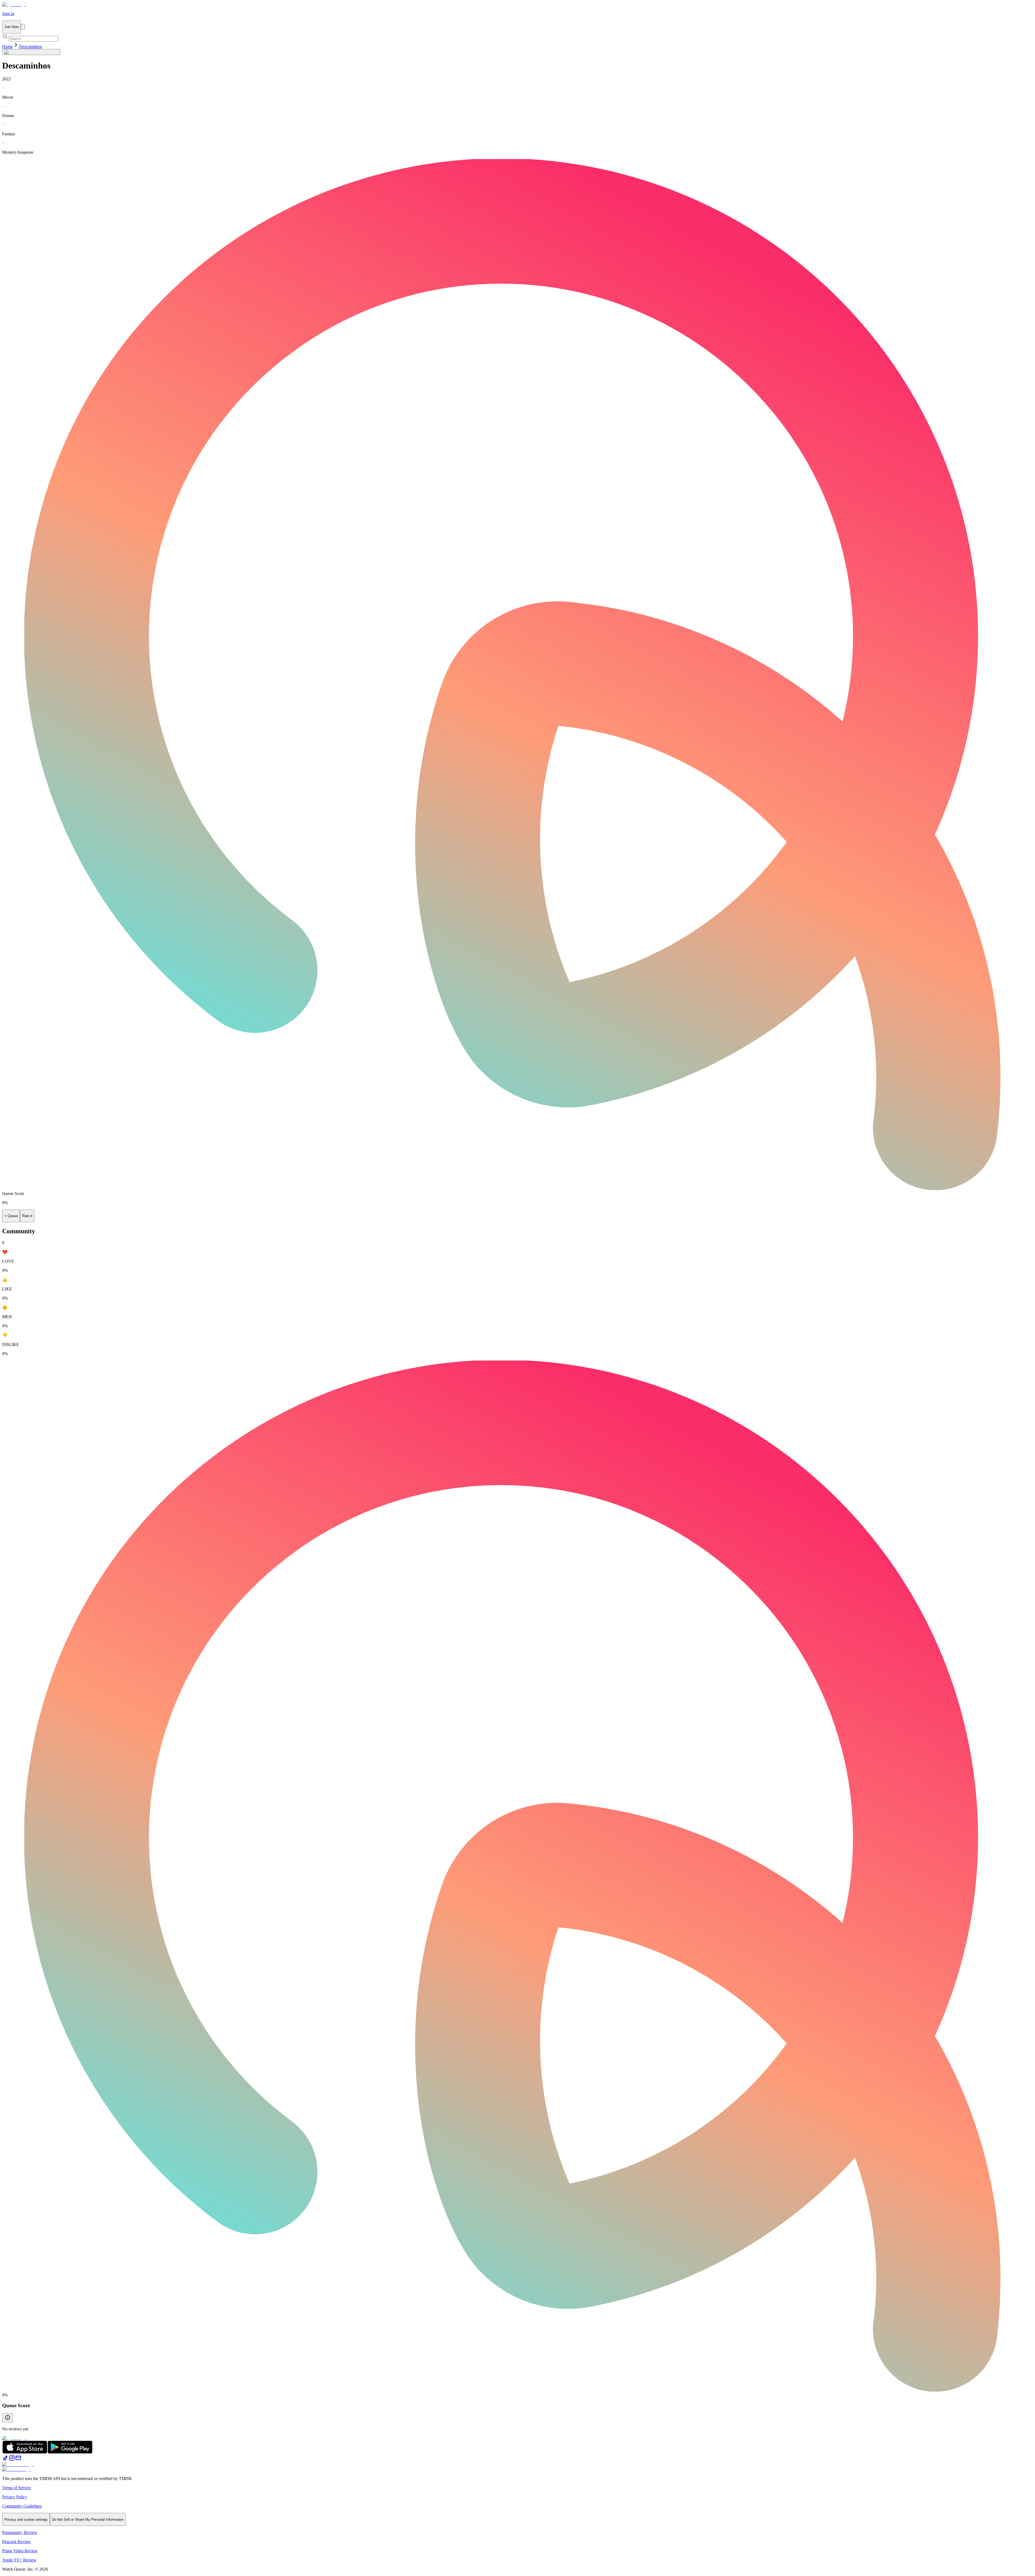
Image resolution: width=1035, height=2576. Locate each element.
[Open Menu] (23, 27)
